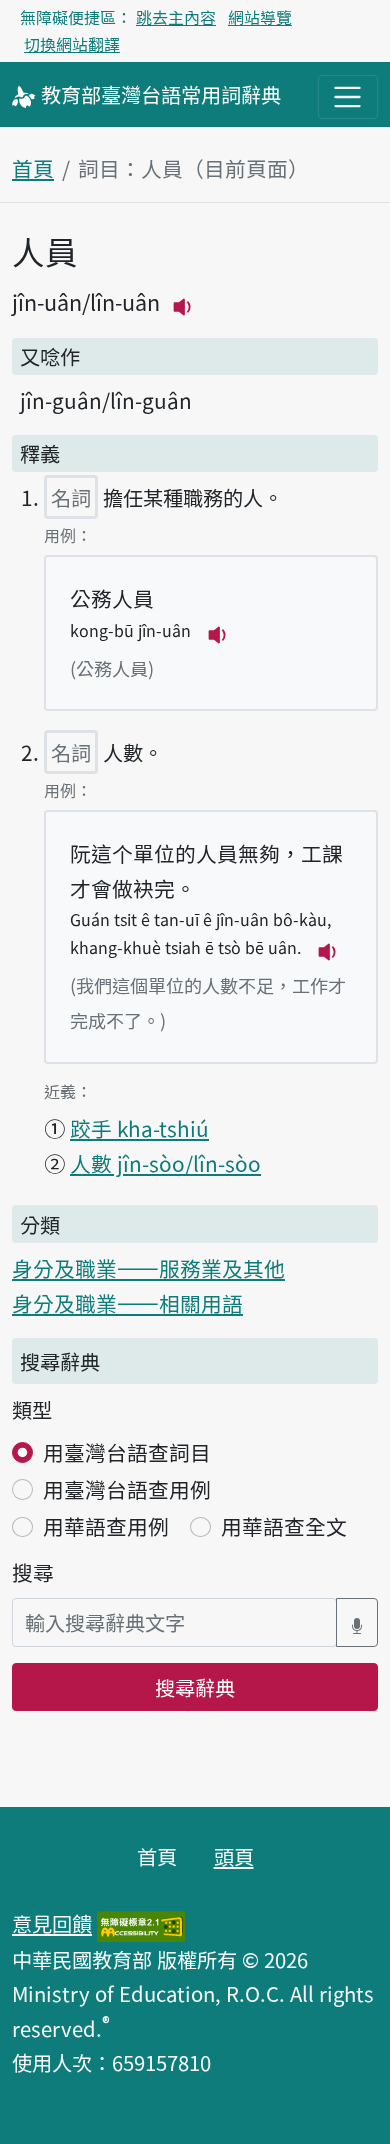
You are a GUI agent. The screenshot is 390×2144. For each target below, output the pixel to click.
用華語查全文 (284, 1526)
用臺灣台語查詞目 (127, 1452)
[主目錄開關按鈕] (348, 97)
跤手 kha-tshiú (139, 1128)
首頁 (33, 168)
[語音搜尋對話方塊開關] (357, 1622)
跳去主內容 (176, 17)
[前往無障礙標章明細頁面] (141, 1923)
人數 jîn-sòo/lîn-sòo (165, 1163)
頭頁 (234, 1856)
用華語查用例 (106, 1526)
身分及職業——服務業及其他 (148, 1268)
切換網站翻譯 (72, 44)
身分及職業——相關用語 (127, 1303)
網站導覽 (260, 17)
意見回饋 (52, 1923)
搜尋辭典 (195, 1687)
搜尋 (33, 1572)
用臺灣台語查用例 (127, 1489)
